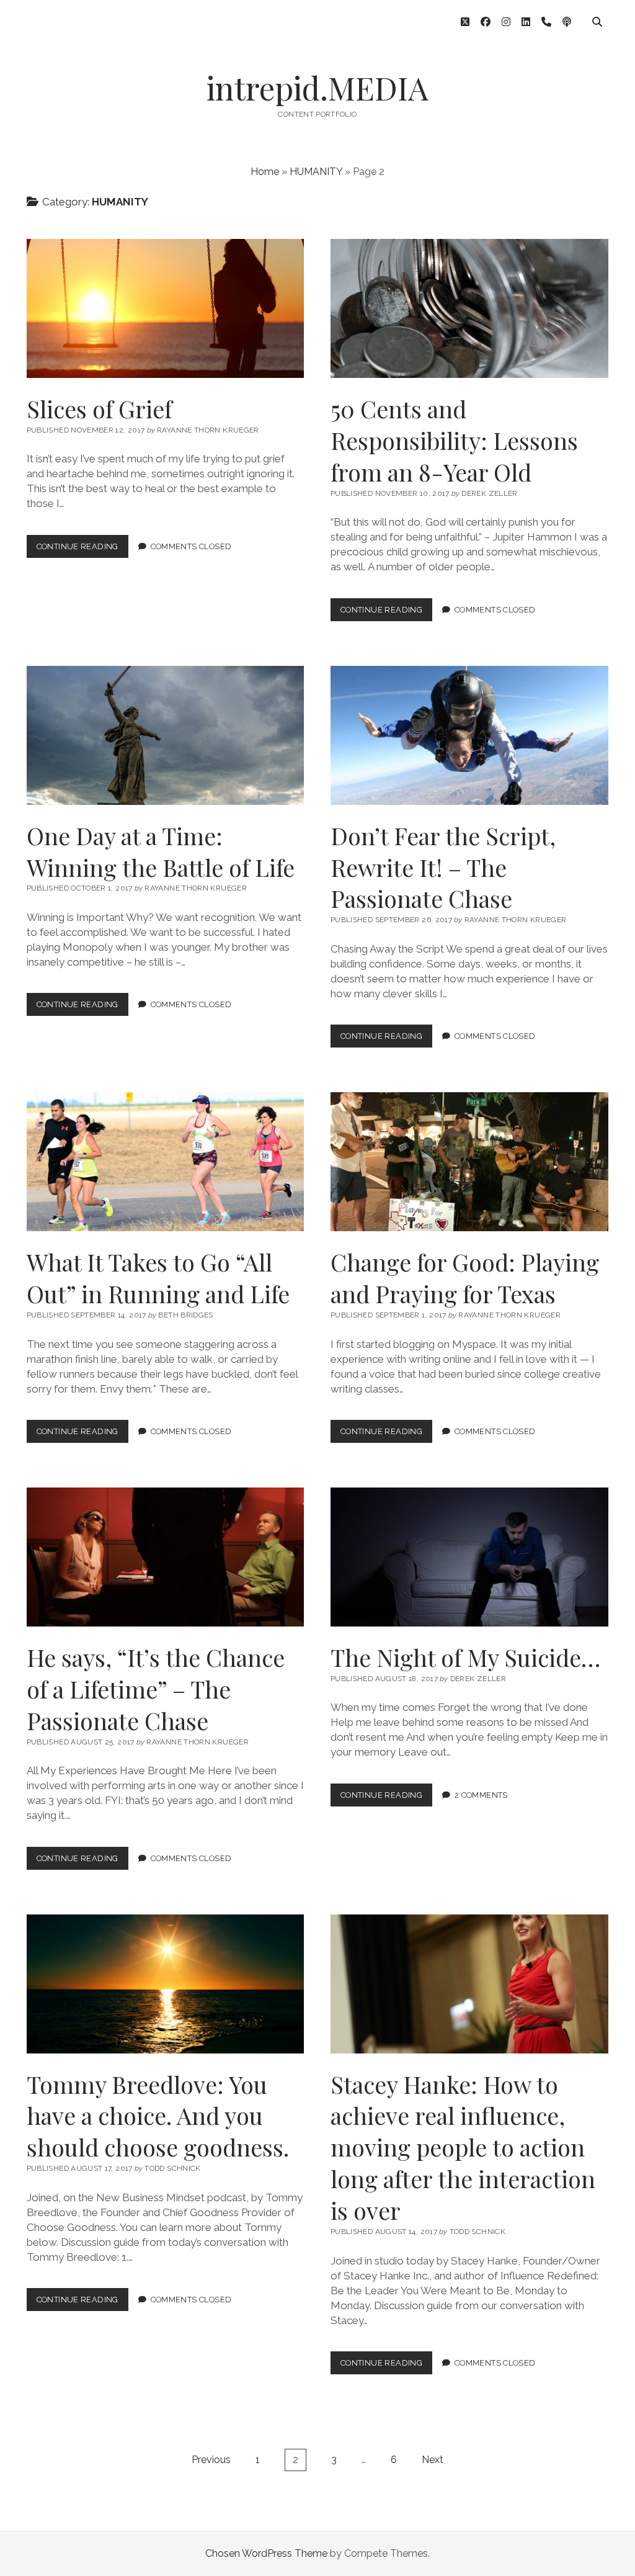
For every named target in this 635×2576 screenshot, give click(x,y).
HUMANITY (316, 172)
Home (265, 172)
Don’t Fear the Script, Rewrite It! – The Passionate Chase (469, 735)
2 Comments (481, 1795)
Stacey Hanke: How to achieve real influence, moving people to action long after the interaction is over (469, 1984)
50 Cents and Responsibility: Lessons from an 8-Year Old (469, 308)
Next (433, 2460)
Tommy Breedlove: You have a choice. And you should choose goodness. (166, 1984)
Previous (211, 2460)
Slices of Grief (166, 308)
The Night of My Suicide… (469, 1557)
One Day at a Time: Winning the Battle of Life (166, 735)
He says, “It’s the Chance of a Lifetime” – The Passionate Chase (166, 1557)
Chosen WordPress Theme (266, 2553)
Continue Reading (82, 550)
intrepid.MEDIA (317, 88)
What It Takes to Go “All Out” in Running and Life (166, 1162)
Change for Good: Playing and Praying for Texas (469, 1162)
